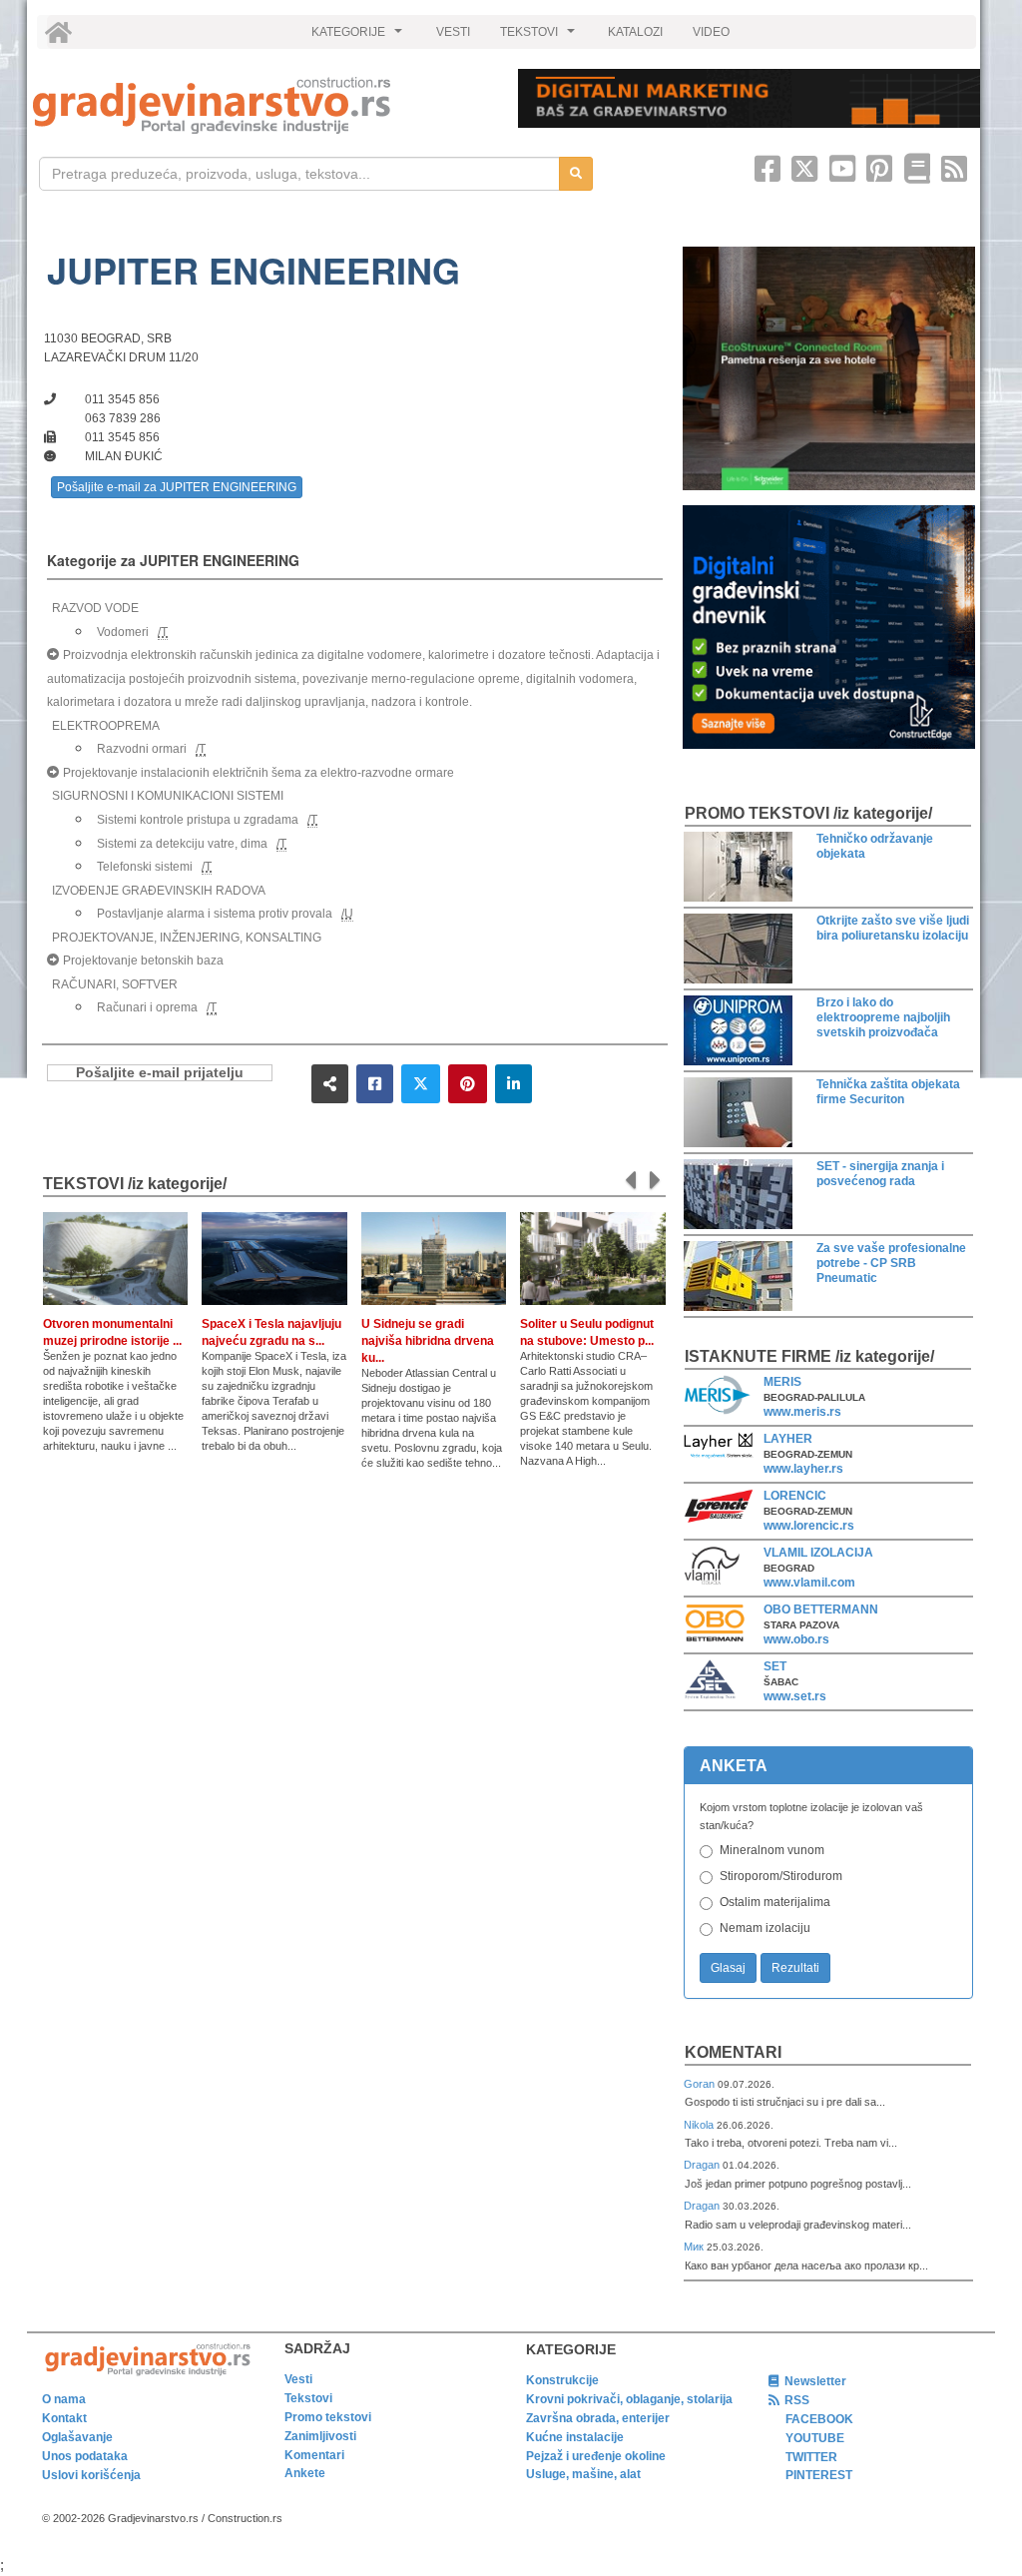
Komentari (733, 2052)
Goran (701, 2084)
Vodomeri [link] (123, 632)
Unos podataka (85, 2456)
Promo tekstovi (328, 2417)
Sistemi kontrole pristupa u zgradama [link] (198, 820)
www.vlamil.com (809, 1583)
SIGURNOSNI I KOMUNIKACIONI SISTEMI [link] (168, 796)
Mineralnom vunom (772, 1850)
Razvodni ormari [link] (142, 749)
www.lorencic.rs (809, 1526)
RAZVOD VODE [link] (95, 608)
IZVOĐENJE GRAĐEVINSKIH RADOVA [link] (159, 891)
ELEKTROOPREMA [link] (106, 726)
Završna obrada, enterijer (598, 2418)
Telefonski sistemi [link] (145, 867)
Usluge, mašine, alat (583, 2474)
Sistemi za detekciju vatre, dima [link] (182, 844)
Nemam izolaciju (765, 1928)
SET (775, 1666)
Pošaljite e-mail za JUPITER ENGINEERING (177, 487)
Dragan (703, 2165)
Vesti (298, 2379)
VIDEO (711, 32)
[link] (261, 105)
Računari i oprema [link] (147, 1007)
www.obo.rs (796, 1639)
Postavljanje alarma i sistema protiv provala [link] (215, 914)
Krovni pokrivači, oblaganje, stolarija (629, 2399)
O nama (64, 2399)
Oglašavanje (77, 2437)
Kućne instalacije (575, 2437)
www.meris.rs (802, 1412)
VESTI (453, 32)
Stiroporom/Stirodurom (781, 1876)
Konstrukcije (562, 2380)
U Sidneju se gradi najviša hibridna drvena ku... (428, 1341)
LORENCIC (795, 1496)
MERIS (782, 1382)
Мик (695, 2247)
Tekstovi (308, 2398)
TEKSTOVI (540, 37)
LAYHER (788, 1439)
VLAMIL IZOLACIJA (818, 1553)
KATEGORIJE (359, 37)
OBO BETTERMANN (821, 1610)
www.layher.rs (803, 1469)
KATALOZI (635, 32)
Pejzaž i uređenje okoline (596, 2456)
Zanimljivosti (320, 2436)
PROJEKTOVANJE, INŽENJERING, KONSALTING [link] (187, 938)
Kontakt (64, 2418)
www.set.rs (795, 1696)
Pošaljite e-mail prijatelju (160, 1073)
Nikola (700, 2125)
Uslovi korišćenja (91, 2475)
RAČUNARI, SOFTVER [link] (115, 984)
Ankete (305, 2473)
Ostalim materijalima (775, 1902)
